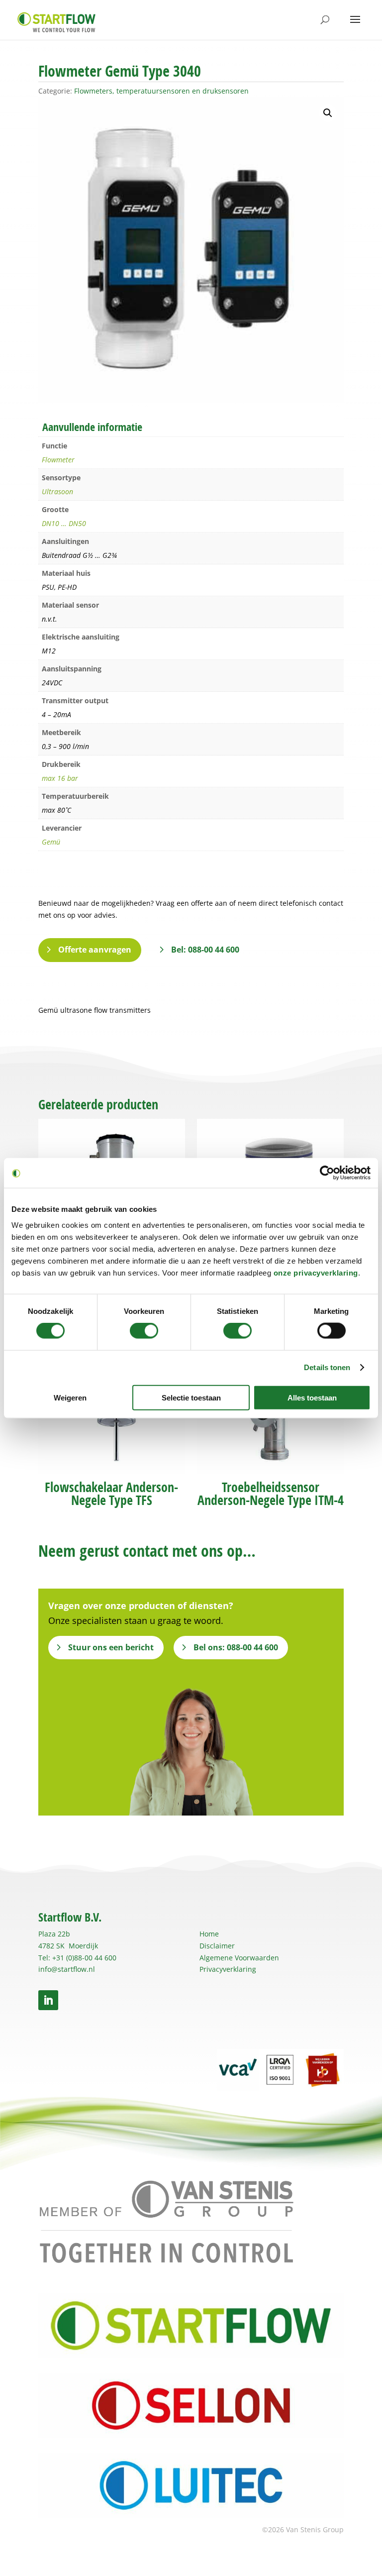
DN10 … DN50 (64, 523)
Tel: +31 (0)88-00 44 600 (77, 1958)
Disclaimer (217, 1946)
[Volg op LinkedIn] (48, 2000)
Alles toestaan (312, 1397)
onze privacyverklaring (316, 1272)
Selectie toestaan (191, 1397)
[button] (328, 113)
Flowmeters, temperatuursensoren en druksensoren (161, 91)
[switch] (144, 1331)
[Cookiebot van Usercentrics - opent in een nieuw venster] (327, 1173)
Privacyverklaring (228, 1969)
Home (209, 1934)
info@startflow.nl (67, 1969)
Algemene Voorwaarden (239, 1958)
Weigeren (70, 1397)
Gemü (51, 842)
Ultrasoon (57, 491)
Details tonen (327, 1367)
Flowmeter (58, 460)
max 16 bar (60, 778)
